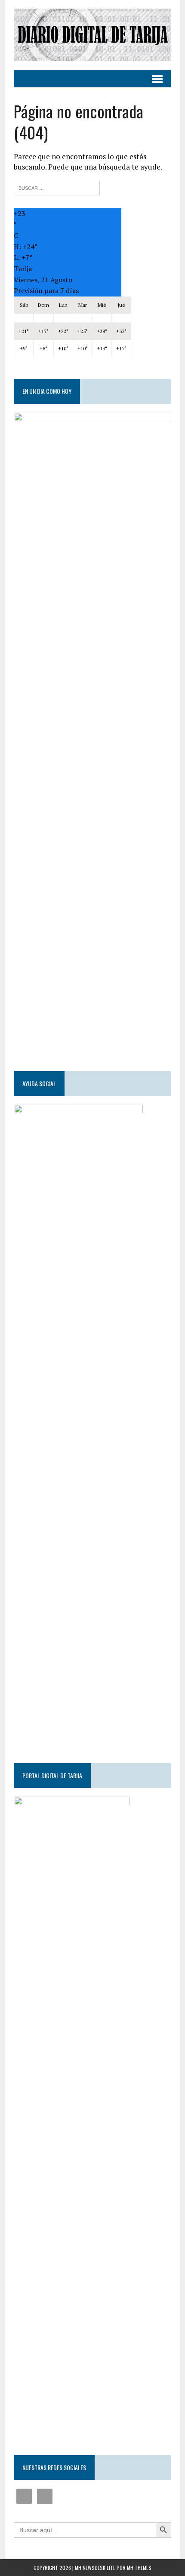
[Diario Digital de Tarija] (92, 35)
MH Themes (139, 2568)
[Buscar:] (57, 187)
